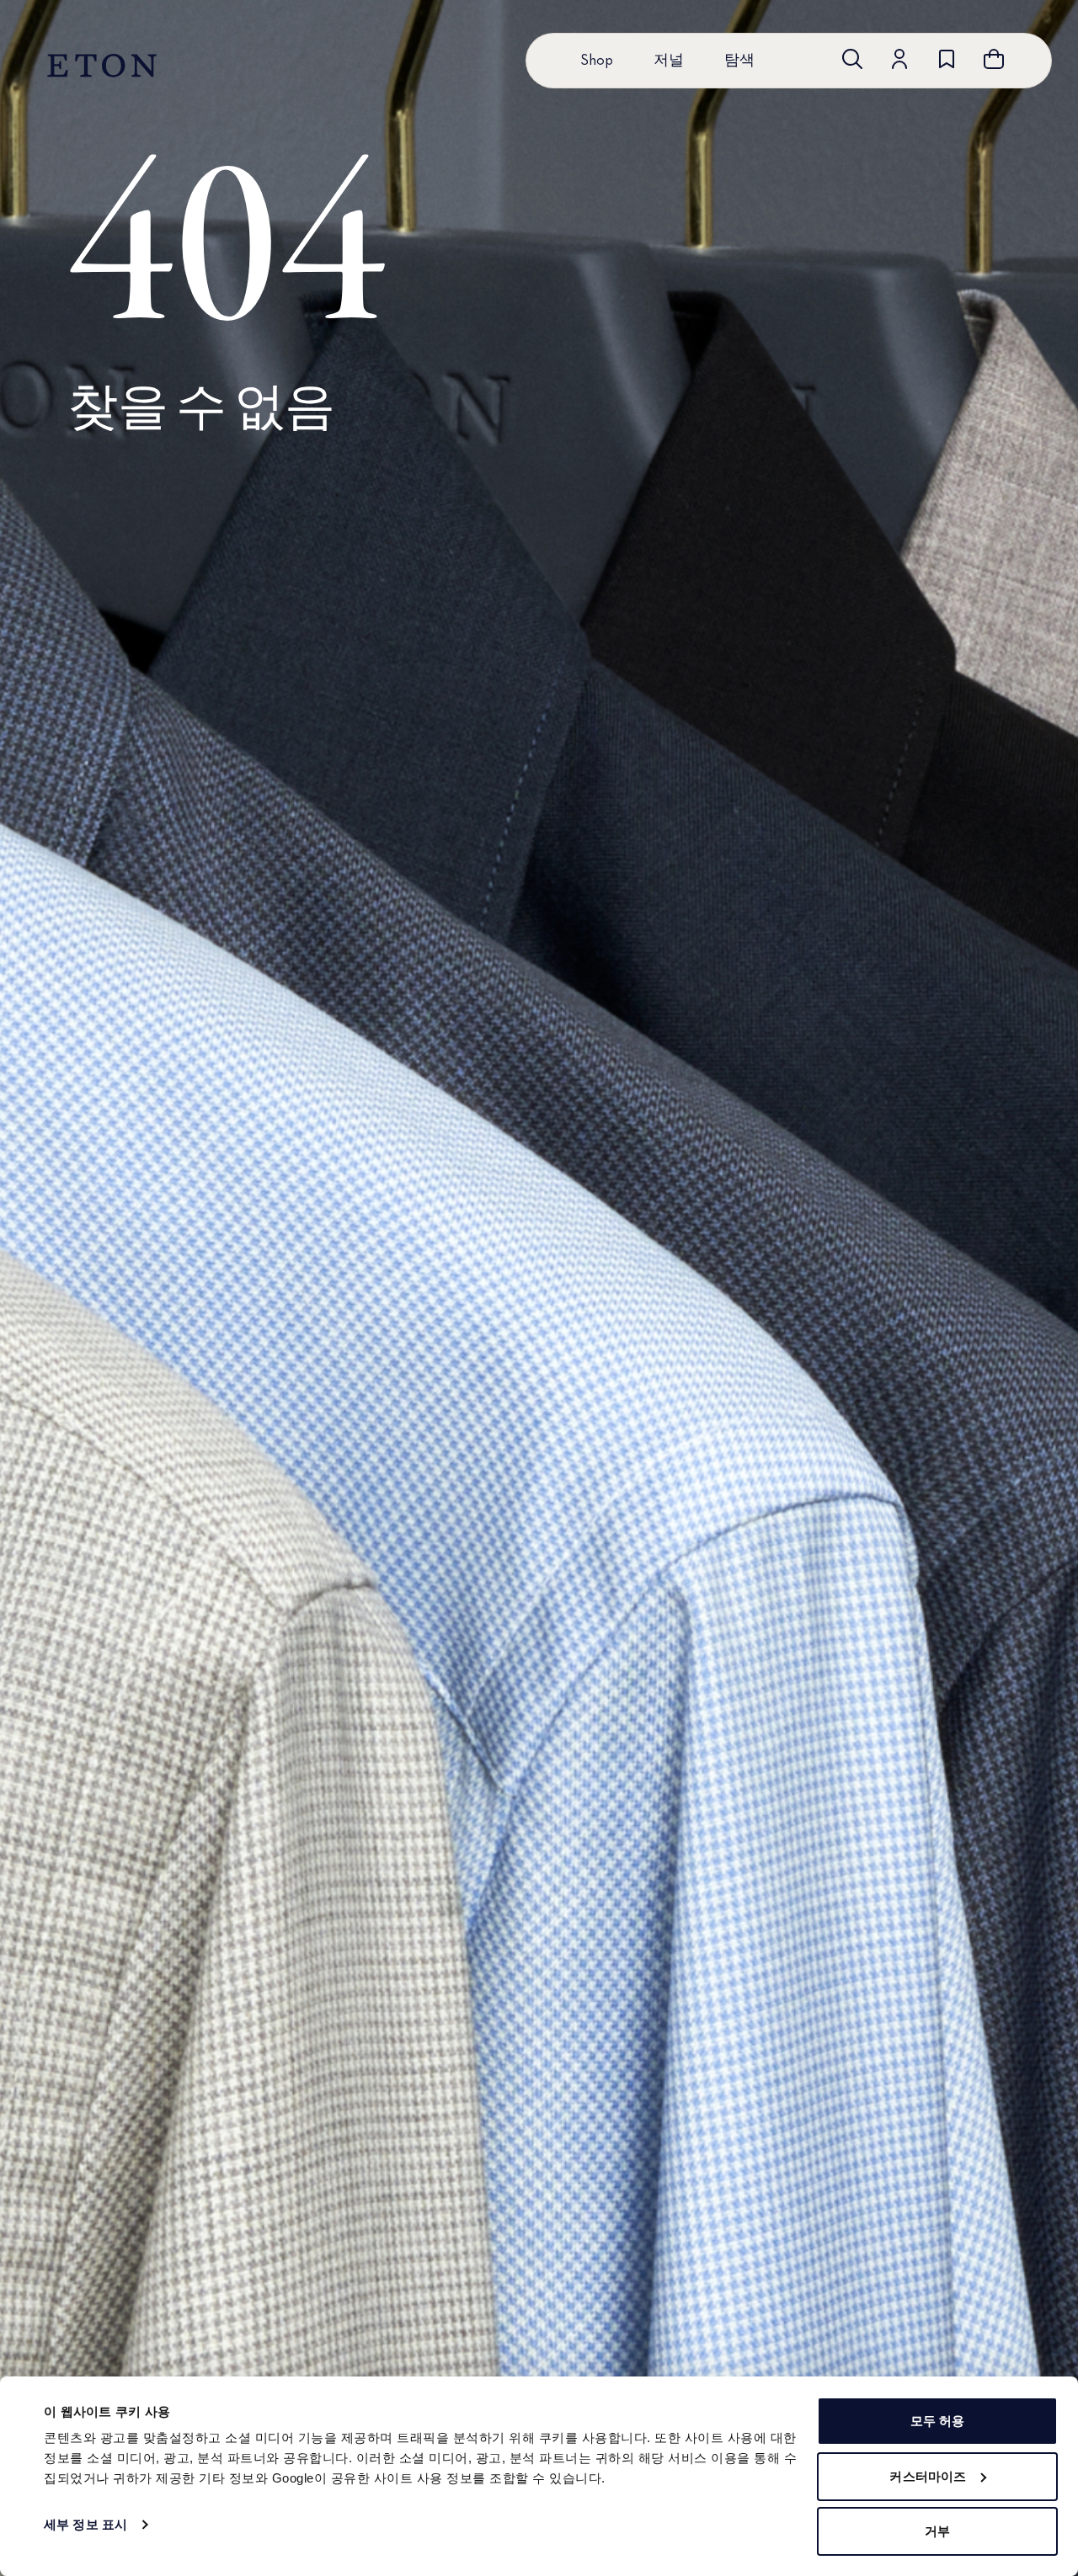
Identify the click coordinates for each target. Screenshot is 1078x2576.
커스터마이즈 (928, 2476)
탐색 (739, 61)
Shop (597, 61)
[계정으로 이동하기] (899, 59)
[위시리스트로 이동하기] (947, 59)
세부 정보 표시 (85, 2524)
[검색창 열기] (852, 59)
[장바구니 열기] (994, 59)
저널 (669, 61)
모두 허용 (938, 2421)
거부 (937, 2531)
